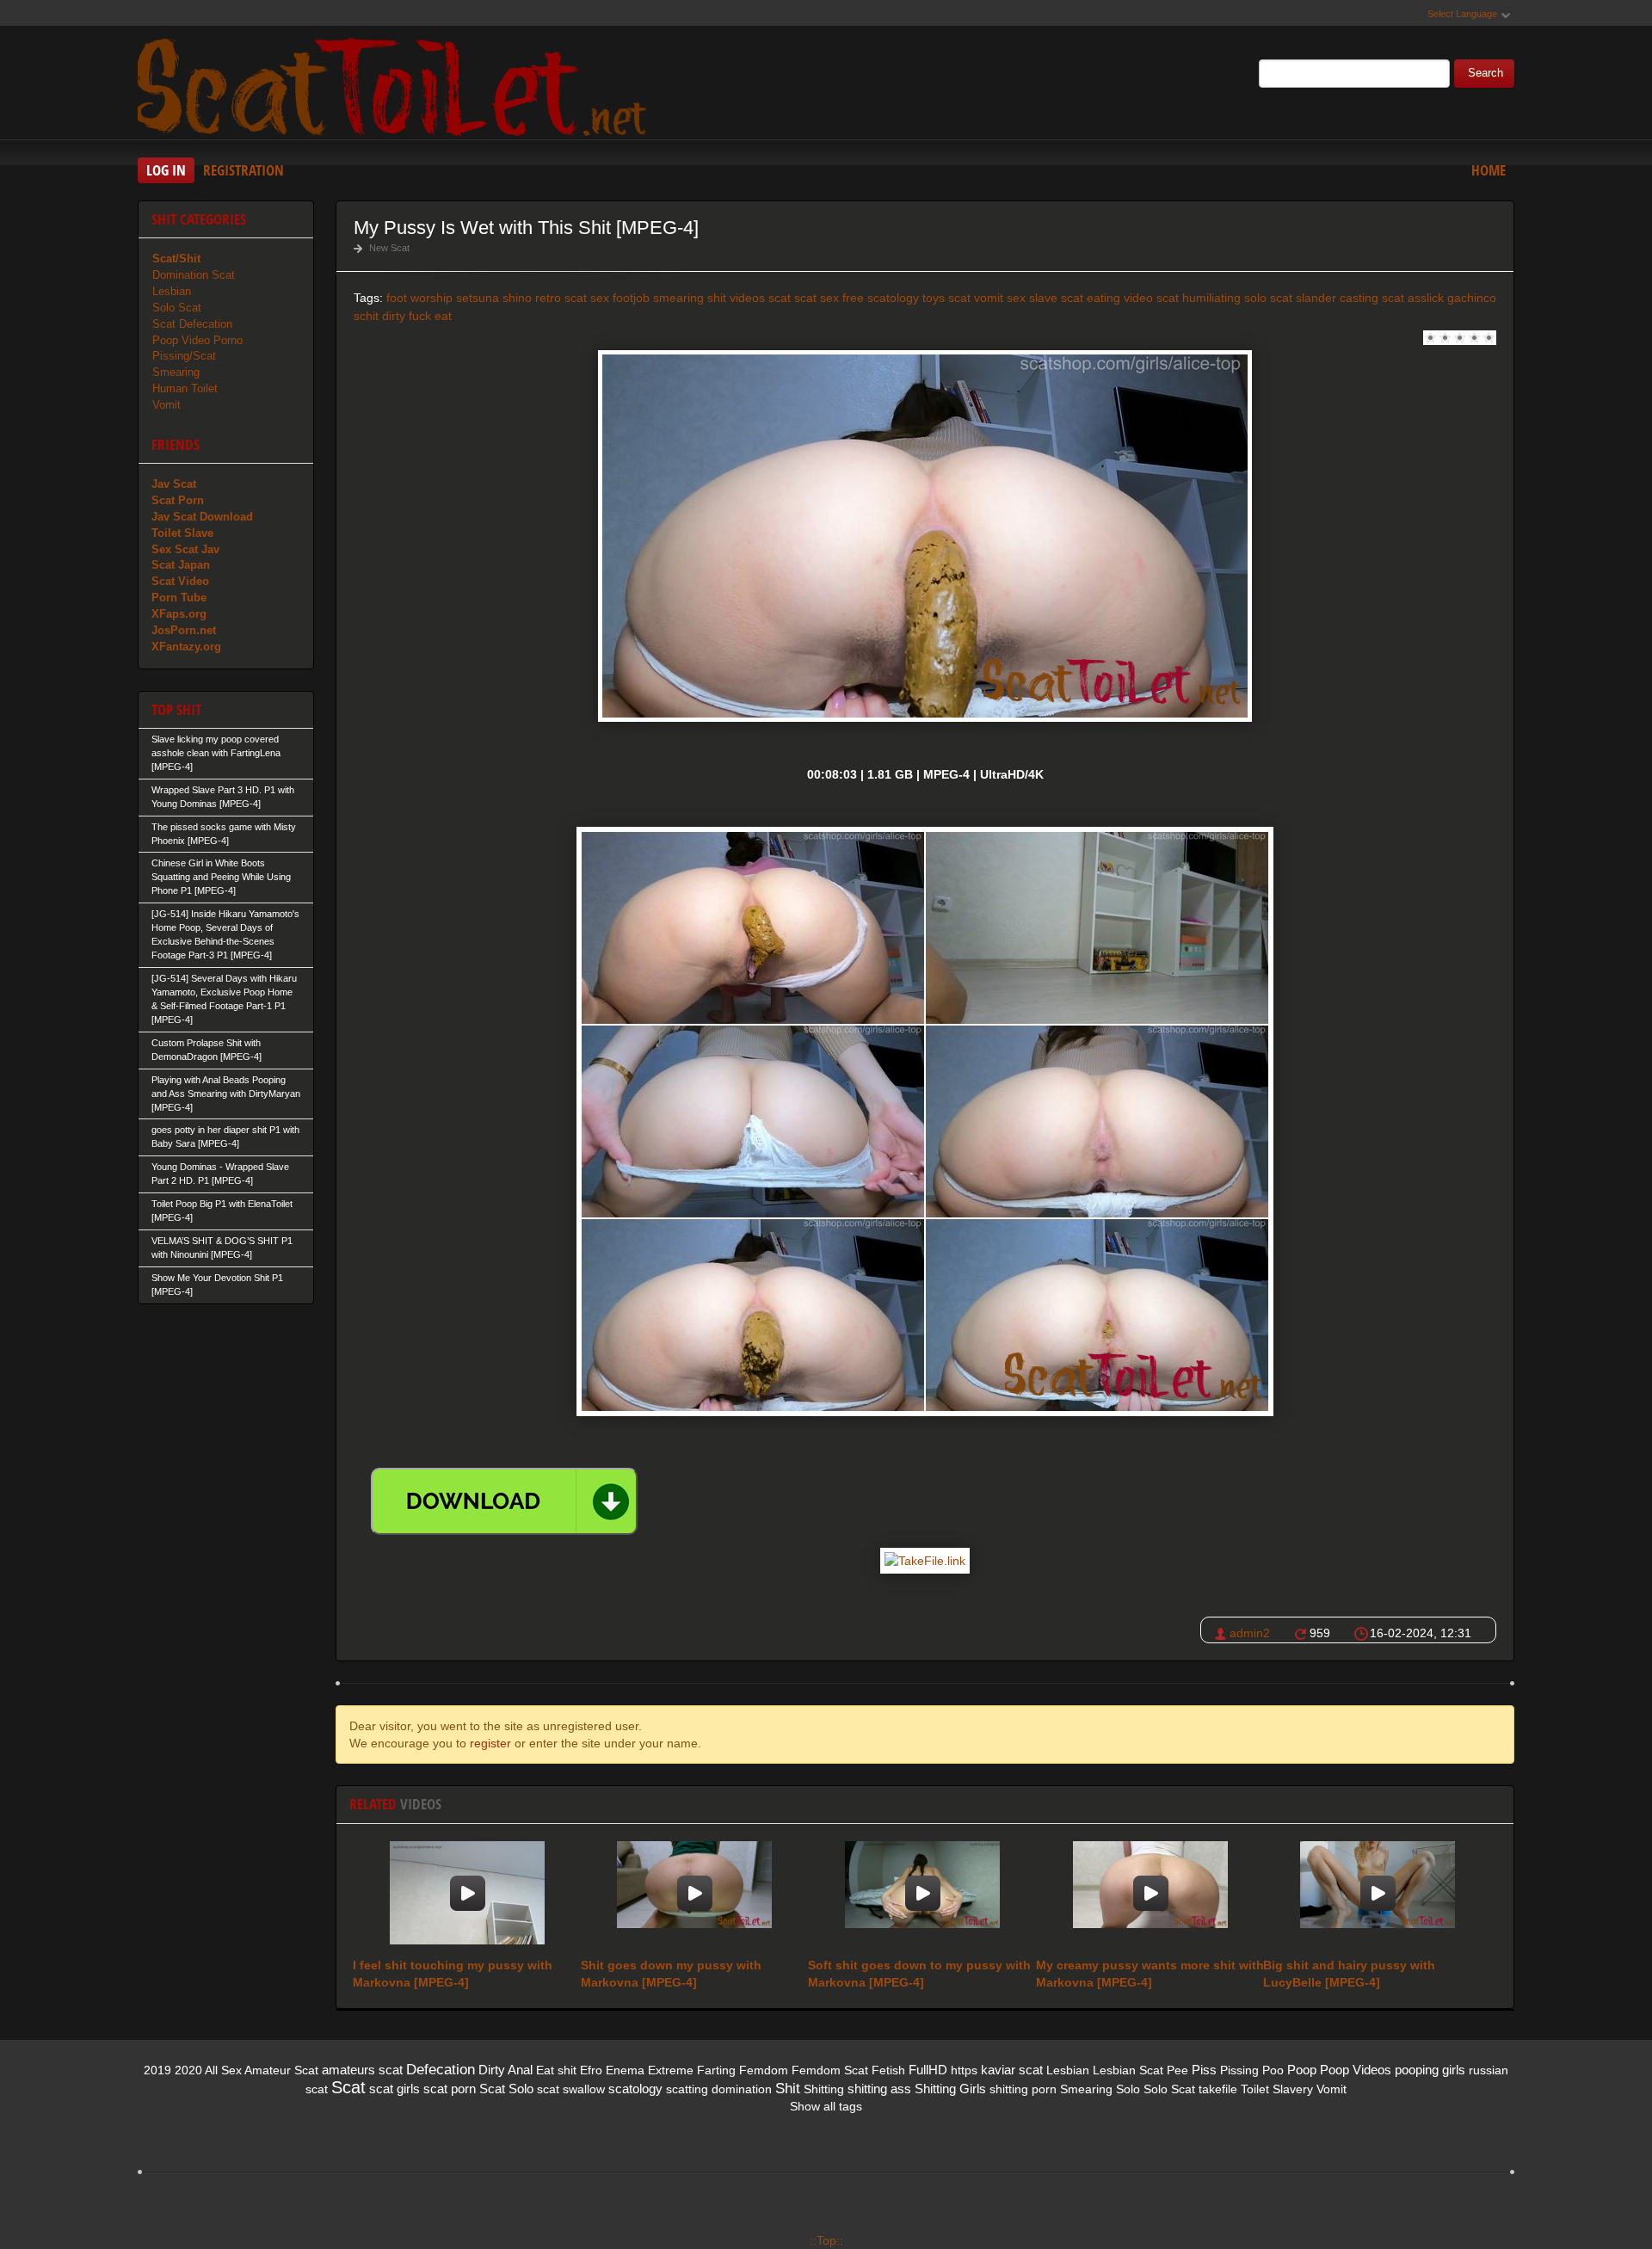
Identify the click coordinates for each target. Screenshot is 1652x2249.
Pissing (1239, 2070)
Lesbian (172, 291)
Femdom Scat (830, 2070)
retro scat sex (572, 298)
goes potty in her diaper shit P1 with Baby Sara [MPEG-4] (225, 1137)
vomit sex (1000, 298)
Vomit (166, 405)
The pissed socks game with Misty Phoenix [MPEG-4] (224, 834)
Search (1486, 73)
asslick (1426, 298)
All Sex (223, 2070)
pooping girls (1430, 2070)
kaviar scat (1012, 2070)
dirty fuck (407, 316)
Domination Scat (194, 275)
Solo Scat (177, 308)
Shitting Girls (950, 2089)
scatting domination (719, 2089)
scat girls (395, 2089)
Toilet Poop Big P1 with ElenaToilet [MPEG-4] (222, 1211)
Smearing (176, 372)
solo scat (1268, 298)
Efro (591, 2070)
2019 (157, 2070)
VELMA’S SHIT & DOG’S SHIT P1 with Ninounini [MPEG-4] (222, 1248)
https (964, 2070)
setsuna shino (494, 298)
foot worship (419, 298)
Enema (625, 2070)
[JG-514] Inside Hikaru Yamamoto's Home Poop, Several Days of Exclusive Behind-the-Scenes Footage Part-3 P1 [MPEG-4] (225, 934)
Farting (716, 2070)
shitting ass (879, 2089)
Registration (243, 170)
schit (366, 316)
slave (1043, 298)
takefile (1218, 2089)
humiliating (1211, 298)
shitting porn (1023, 2089)
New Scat (389, 248)
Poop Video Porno (197, 340)
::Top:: (826, 2240)
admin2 (1250, 1633)
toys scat (946, 298)
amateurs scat (362, 2070)
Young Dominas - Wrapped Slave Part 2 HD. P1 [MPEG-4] (220, 1174)
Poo (1273, 2070)
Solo (1128, 2089)
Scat (348, 2087)
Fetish (888, 2070)
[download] (504, 1501)
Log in (166, 170)
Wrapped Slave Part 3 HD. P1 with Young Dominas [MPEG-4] (223, 797)
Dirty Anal (505, 2070)
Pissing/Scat (184, 356)
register (490, 1743)
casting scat (1372, 298)
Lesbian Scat (1128, 2070)
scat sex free (829, 298)
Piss (1204, 2070)
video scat (1151, 298)
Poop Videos (1356, 2070)
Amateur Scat (281, 2070)
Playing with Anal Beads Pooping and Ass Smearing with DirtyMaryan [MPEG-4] (226, 1094)
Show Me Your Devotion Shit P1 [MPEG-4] (217, 1285)
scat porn (450, 2089)
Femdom (764, 2070)
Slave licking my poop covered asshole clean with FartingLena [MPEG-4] (216, 753)
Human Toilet (185, 388)
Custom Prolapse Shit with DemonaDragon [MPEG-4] (206, 1050)
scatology (893, 298)
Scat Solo (506, 2089)
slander (1316, 298)
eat (443, 316)
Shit (788, 2089)
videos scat (760, 298)
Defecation (441, 2070)
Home (1489, 170)
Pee (1177, 2070)
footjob (631, 298)
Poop (1302, 2070)
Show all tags (826, 2106)
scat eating (1091, 298)
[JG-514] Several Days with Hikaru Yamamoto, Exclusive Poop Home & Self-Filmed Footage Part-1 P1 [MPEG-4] (224, 999)
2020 (188, 2070)
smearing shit (690, 298)
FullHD (928, 2070)
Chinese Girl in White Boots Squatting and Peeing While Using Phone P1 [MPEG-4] (221, 877)
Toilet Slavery (1277, 2089)
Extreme (671, 2070)
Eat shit (556, 2070)
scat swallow (571, 2089)
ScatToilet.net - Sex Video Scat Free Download (396, 85)
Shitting (824, 2089)
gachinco (1472, 298)
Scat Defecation (192, 324)
